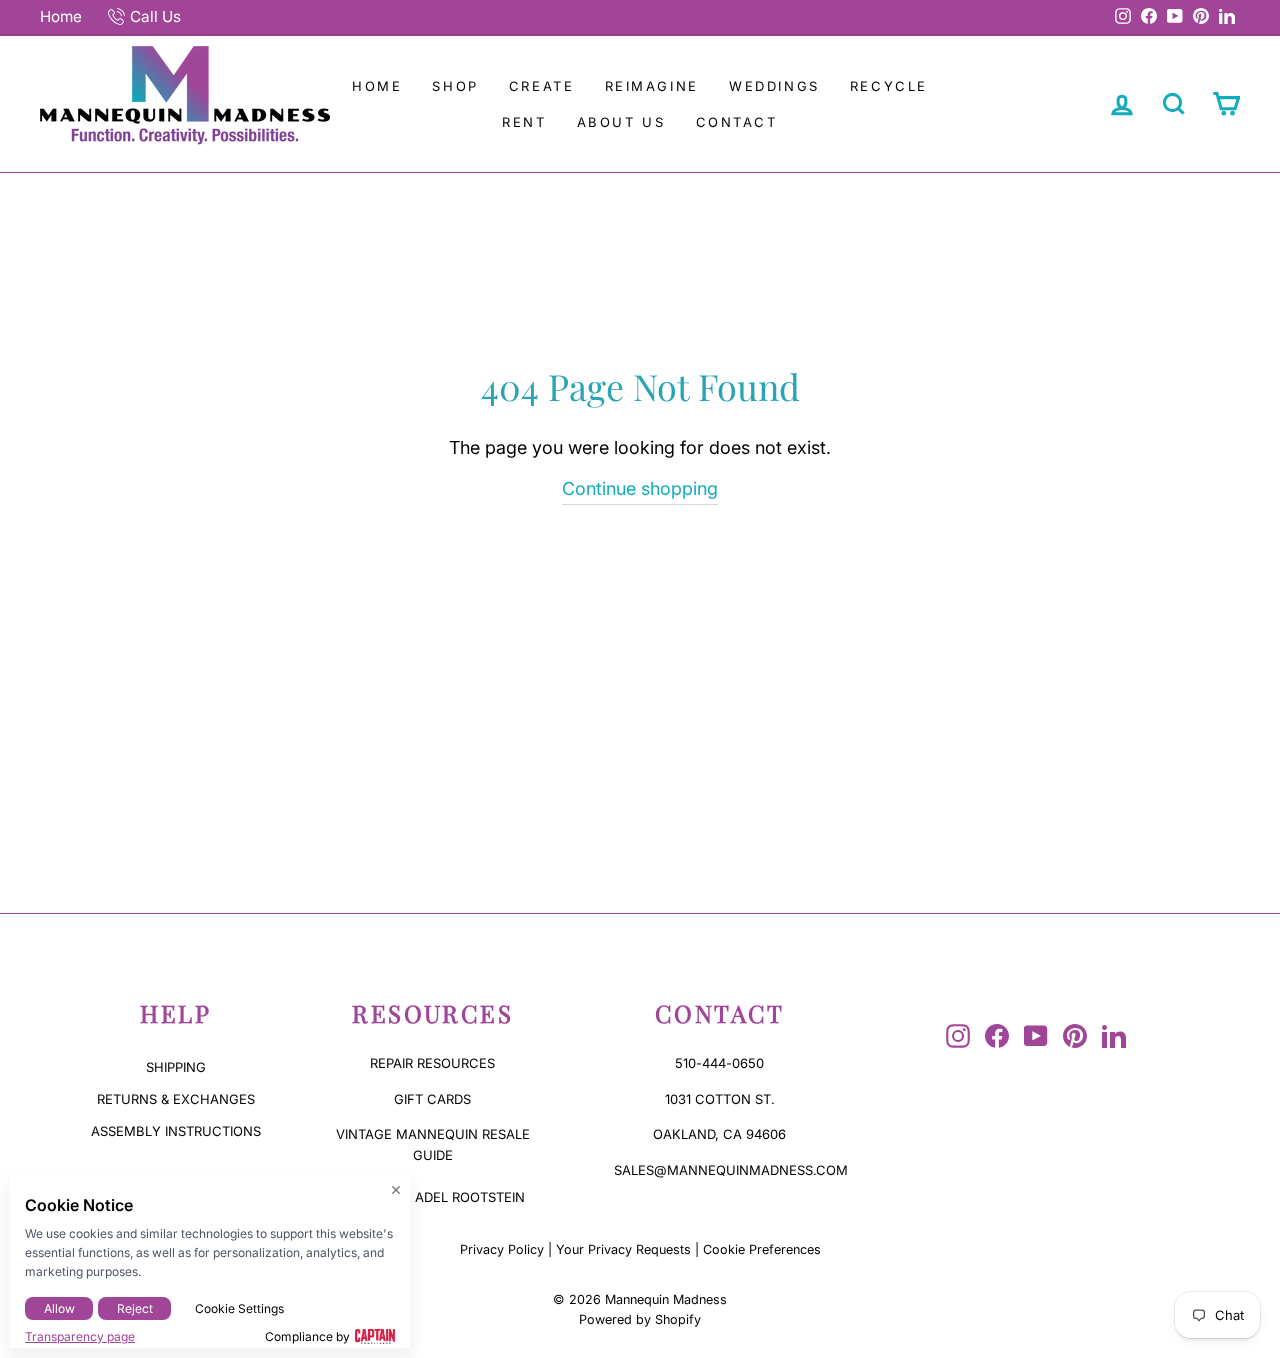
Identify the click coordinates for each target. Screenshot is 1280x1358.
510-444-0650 (719, 1063)
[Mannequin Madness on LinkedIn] (1114, 1036)
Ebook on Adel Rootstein (433, 1197)
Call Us (155, 16)
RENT (524, 122)
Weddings (774, 86)
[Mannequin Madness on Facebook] (997, 1036)
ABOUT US (621, 122)
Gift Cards (432, 1099)
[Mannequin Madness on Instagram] (958, 1036)
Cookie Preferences (762, 1249)
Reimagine (652, 86)
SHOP (455, 86)
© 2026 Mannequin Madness (640, 1299)
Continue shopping (640, 488)
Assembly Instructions (176, 1131)
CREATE (542, 86)
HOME (377, 86)
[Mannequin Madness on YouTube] (1036, 1036)
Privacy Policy (502, 1249)
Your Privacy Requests (623, 1249)
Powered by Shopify (640, 1319)
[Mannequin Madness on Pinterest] (1075, 1036)
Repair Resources (432, 1063)
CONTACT (737, 122)
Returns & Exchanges (176, 1099)
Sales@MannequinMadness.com (731, 1170)
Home (61, 16)
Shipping (176, 1067)
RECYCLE (889, 86)
